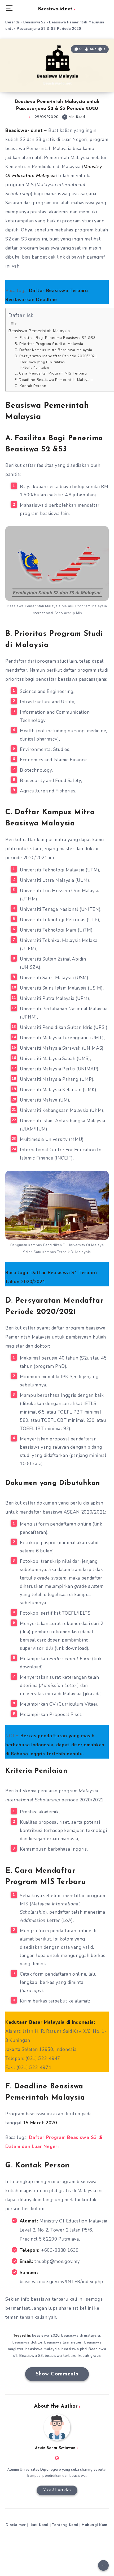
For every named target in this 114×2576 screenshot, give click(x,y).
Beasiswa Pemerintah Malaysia (39, 331)
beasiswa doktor (28, 2342)
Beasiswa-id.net (55, 9)
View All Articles (57, 2490)
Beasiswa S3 (31, 2356)
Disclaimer (16, 2525)
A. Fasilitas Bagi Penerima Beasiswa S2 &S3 (55, 338)
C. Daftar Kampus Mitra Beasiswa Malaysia (53, 350)
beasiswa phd (74, 2349)
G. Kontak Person (30, 386)
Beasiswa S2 (34, 22)
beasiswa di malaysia (81, 2335)
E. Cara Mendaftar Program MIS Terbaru (51, 373)
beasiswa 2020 (46, 2335)
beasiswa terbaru (61, 2356)
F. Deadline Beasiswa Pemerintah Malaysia (54, 380)
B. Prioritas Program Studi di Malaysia (49, 344)
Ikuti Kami (39, 2525)
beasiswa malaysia (43, 2349)
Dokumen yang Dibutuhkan (43, 362)
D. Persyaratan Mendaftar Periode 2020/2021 (56, 356)
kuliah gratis (90, 2356)
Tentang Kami (65, 2525)
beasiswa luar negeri (63, 2342)
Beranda (13, 22)
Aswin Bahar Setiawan (55, 2448)
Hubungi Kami (95, 2525)
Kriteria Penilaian (35, 367)
